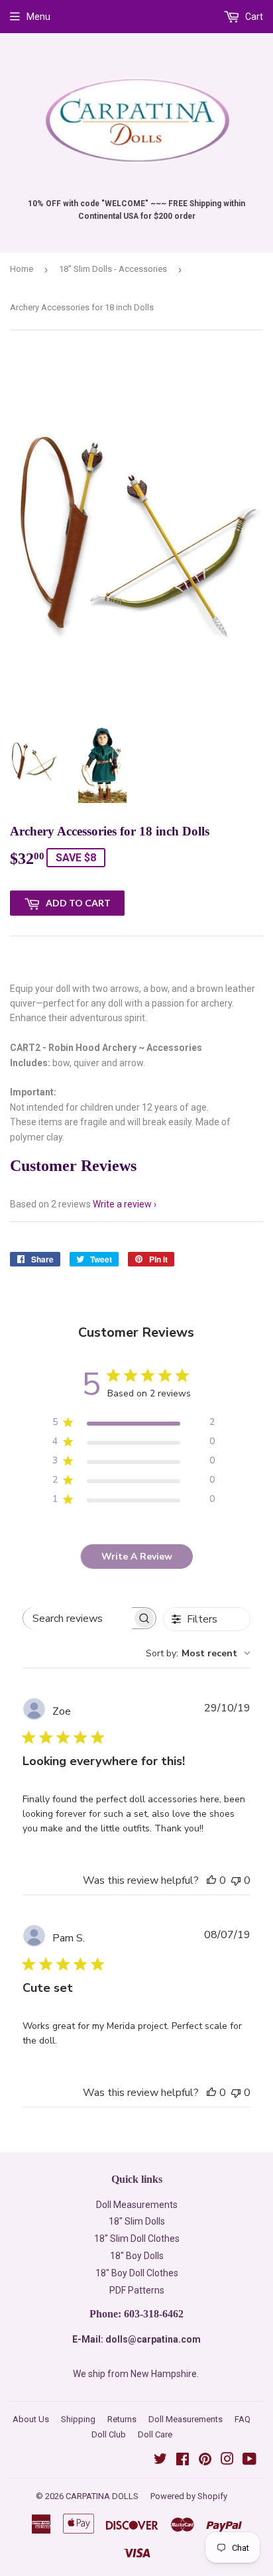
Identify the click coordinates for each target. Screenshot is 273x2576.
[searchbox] (78, 1618)
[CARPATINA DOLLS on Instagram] (227, 2461)
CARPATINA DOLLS (102, 2496)
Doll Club (109, 2434)
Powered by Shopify (189, 2496)
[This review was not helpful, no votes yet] (236, 1880)
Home (22, 269)
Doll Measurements (137, 2205)
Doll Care (155, 2434)
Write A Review (137, 1557)
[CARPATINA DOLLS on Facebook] (183, 2461)
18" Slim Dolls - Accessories (113, 269)
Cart (253, 17)
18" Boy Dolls (137, 2256)
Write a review (122, 1204)
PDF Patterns (137, 2290)
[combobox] (198, 1653)
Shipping (78, 2419)
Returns (122, 2419)
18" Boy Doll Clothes (137, 2273)
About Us (31, 2419)
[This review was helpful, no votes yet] (211, 1880)
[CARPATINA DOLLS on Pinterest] (205, 2461)
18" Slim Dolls (137, 2221)
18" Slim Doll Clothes (137, 2239)
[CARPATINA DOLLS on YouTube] (249, 2461)
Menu (38, 17)
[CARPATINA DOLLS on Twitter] (160, 2461)
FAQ (243, 2419)
